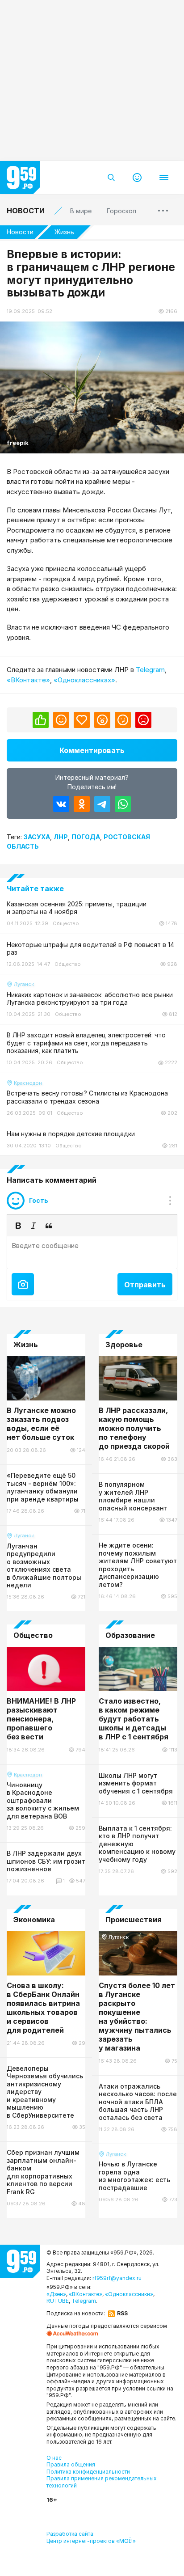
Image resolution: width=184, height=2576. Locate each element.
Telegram (150, 670)
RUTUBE (58, 2301)
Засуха (37, 837)
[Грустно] (123, 720)
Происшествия (134, 1920)
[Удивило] (102, 720)
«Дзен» (56, 2294)
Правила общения (71, 2464)
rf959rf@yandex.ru (117, 2278)
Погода (86, 837)
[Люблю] (82, 720)
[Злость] (143, 720)
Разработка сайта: (91, 2537)
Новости (26, 211)
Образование (130, 1635)
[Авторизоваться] (137, 178)
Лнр (61, 837)
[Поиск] (111, 178)
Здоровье (124, 1345)
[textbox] (92, 1252)
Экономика (34, 1920)
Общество (33, 1635)
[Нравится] (41, 720)
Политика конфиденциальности (88, 2472)
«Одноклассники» (129, 2294)
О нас (54, 2458)
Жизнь (64, 232)
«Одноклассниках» (84, 680)
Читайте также (35, 888)
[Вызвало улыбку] (61, 720)
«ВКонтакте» (28, 680)
